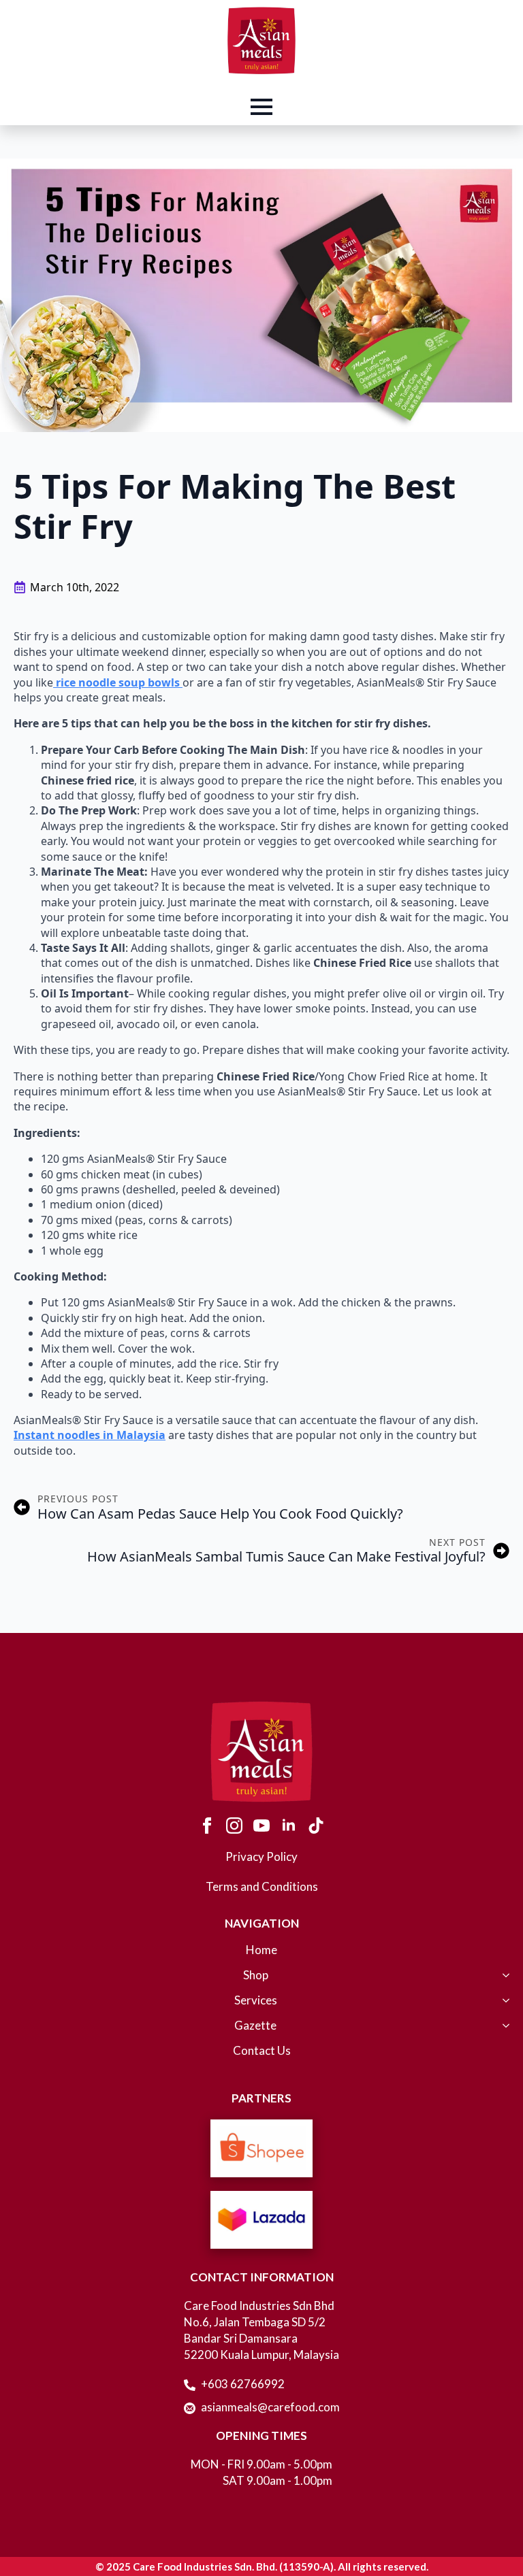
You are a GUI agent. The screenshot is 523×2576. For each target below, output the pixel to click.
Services (256, 2001)
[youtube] (261, 1826)
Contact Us (262, 2051)
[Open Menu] (261, 107)
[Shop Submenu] (503, 1982)
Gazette (255, 2026)
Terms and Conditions (262, 1886)
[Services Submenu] (503, 2007)
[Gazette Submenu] (503, 2032)
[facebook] (207, 1826)
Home (261, 1950)
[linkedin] (289, 1826)
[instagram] (234, 1826)
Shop (256, 1976)
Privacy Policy (261, 1856)
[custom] (316, 1826)
